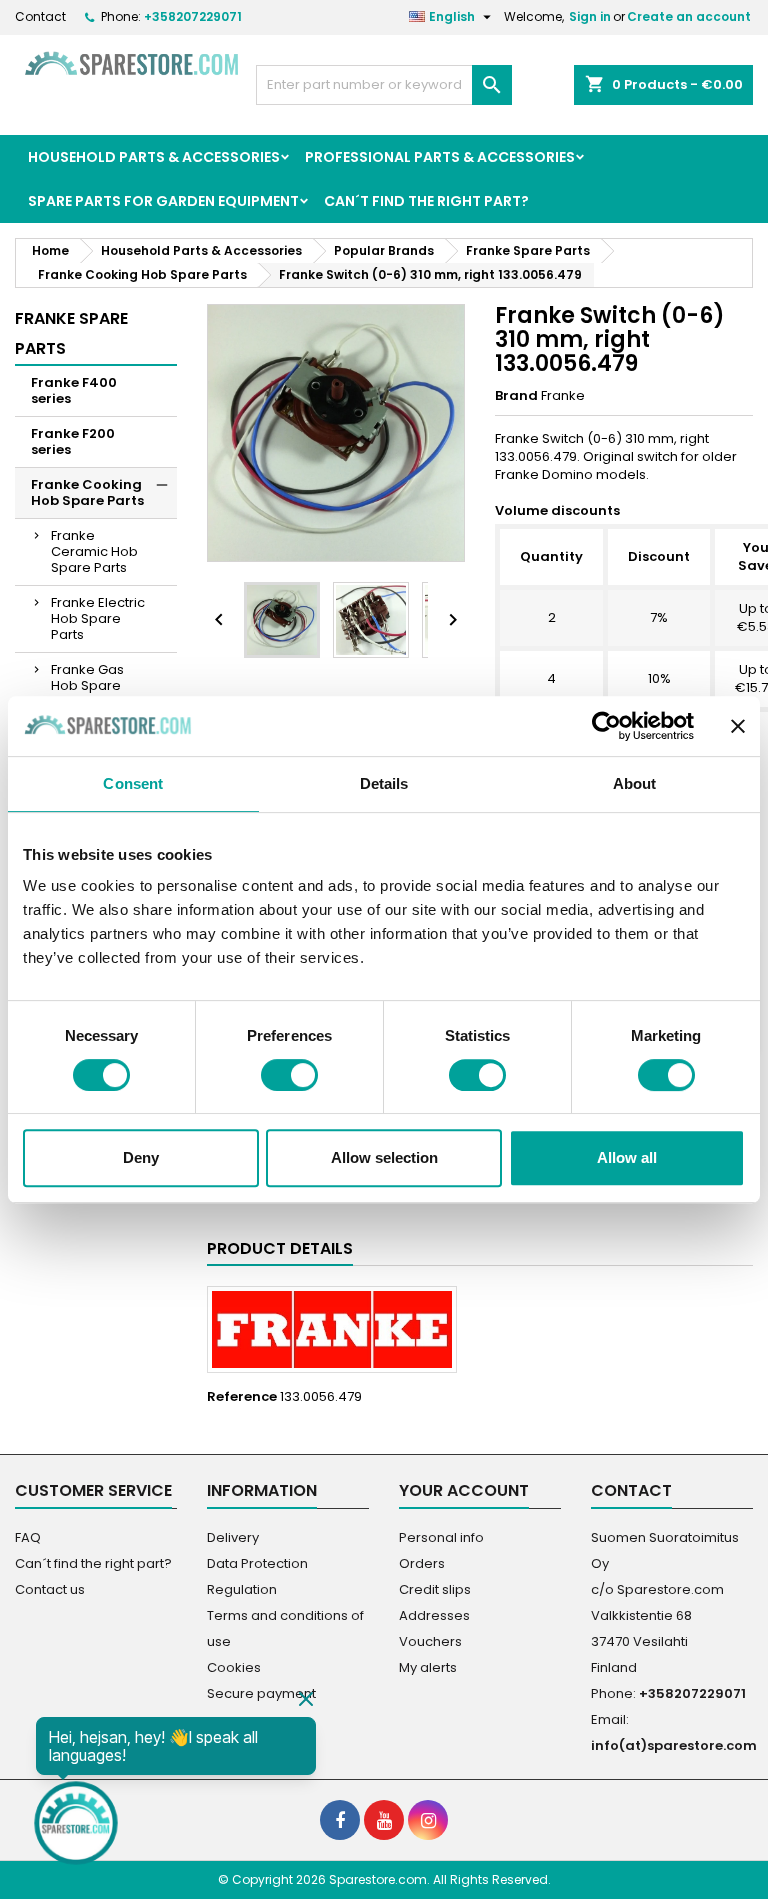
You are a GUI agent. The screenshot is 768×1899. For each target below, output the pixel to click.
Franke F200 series (73, 441)
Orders (422, 1563)
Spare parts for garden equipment (163, 201)
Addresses (434, 1615)
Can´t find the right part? (426, 201)
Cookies (234, 1667)
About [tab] (635, 783)
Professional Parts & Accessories (440, 157)
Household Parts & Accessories (154, 157)
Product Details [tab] (280, 1248)
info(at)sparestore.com (674, 1745)
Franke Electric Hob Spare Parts (98, 618)
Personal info (441, 1537)
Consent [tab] (133, 783)
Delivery (233, 1537)
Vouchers (430, 1641)
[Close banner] (738, 726)
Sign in (590, 16)
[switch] (289, 1075)
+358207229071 (193, 16)
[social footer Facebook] (340, 1820)
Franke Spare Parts (71, 333)
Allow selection (384, 1157)
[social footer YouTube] (384, 1820)
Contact (40, 16)
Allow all (627, 1157)
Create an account (689, 16)
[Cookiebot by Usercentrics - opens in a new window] (606, 726)
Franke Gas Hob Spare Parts (87, 685)
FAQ (28, 1537)
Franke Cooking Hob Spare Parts (87, 492)
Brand (516, 396)
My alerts (428, 1667)
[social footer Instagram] (428, 1820)
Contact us (50, 1589)
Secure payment (261, 1693)
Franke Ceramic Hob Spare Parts (94, 551)
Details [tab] (384, 783)
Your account (464, 1490)
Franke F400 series (74, 390)
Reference (242, 1397)
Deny (141, 1157)
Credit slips (435, 1589)
